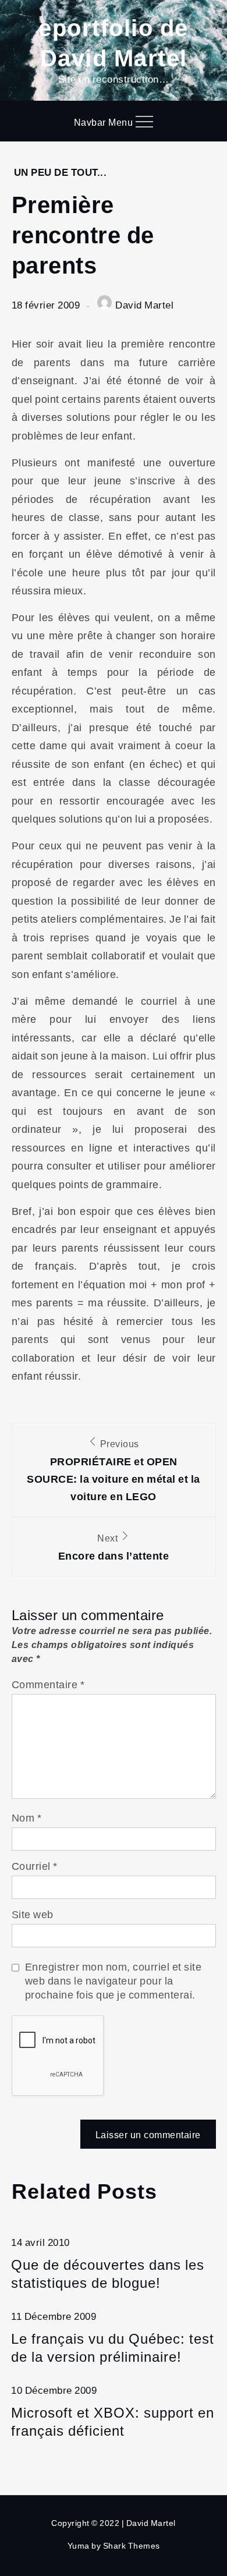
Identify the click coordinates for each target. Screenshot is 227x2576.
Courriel (35, 1866)
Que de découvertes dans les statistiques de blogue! (108, 2273)
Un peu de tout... (61, 172)
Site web (33, 1914)
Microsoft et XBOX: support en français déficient (113, 2421)
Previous (114, 1470)
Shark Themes (132, 2545)
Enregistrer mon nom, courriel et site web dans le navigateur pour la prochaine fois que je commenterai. (114, 1980)
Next (114, 1547)
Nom (27, 1817)
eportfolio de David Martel (114, 42)
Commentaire (48, 1684)
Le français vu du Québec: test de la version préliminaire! (113, 2347)
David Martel (144, 305)
